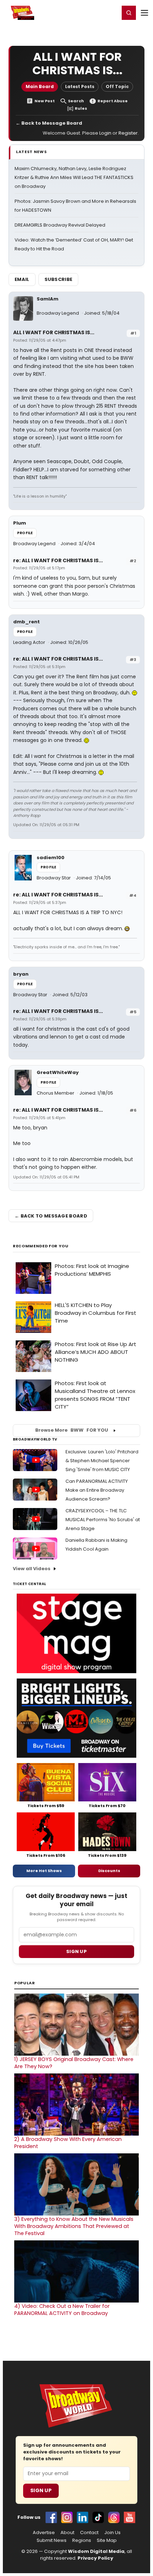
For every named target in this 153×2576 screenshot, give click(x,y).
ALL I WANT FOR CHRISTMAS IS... (54, 332)
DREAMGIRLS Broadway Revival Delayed (60, 225)
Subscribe (59, 279)
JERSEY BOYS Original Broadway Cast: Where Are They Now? (74, 2063)
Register (91, 12)
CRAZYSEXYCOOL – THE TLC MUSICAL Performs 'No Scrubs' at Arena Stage (103, 1520)
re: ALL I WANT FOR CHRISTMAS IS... (58, 560)
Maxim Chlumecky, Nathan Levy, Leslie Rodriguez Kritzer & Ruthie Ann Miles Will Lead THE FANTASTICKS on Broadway (74, 177)
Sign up (76, 1951)
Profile (25, 533)
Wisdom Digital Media (96, 2551)
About (67, 2533)
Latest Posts (80, 86)
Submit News (52, 2540)
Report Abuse (113, 101)
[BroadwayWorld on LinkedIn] (83, 2517)
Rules (81, 109)
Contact (89, 2533)
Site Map (107, 2540)
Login (111, 12)
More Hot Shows (44, 1871)
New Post (45, 101)
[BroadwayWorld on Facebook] (51, 2517)
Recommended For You (41, 1246)
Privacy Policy (95, 2558)
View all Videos (32, 1569)
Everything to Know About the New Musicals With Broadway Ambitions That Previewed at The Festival (74, 2226)
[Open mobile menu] (144, 13)
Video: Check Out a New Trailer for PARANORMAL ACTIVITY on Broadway (62, 2310)
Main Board (40, 86)
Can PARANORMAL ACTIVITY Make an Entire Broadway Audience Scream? (97, 1490)
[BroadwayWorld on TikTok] (98, 2517)
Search (76, 101)
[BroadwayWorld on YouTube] (130, 2517)
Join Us (112, 2533)
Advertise (44, 2533)
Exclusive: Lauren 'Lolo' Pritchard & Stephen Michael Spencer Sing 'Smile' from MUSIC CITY (102, 1461)
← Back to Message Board (49, 123)
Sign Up (41, 2490)
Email (22, 279)
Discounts (109, 1871)
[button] (129, 13)
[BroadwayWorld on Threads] (114, 2517)
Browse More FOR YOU (72, 1430)
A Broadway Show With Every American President (68, 2143)
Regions (82, 2540)
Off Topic (117, 86)
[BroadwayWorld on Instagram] (67, 2517)
